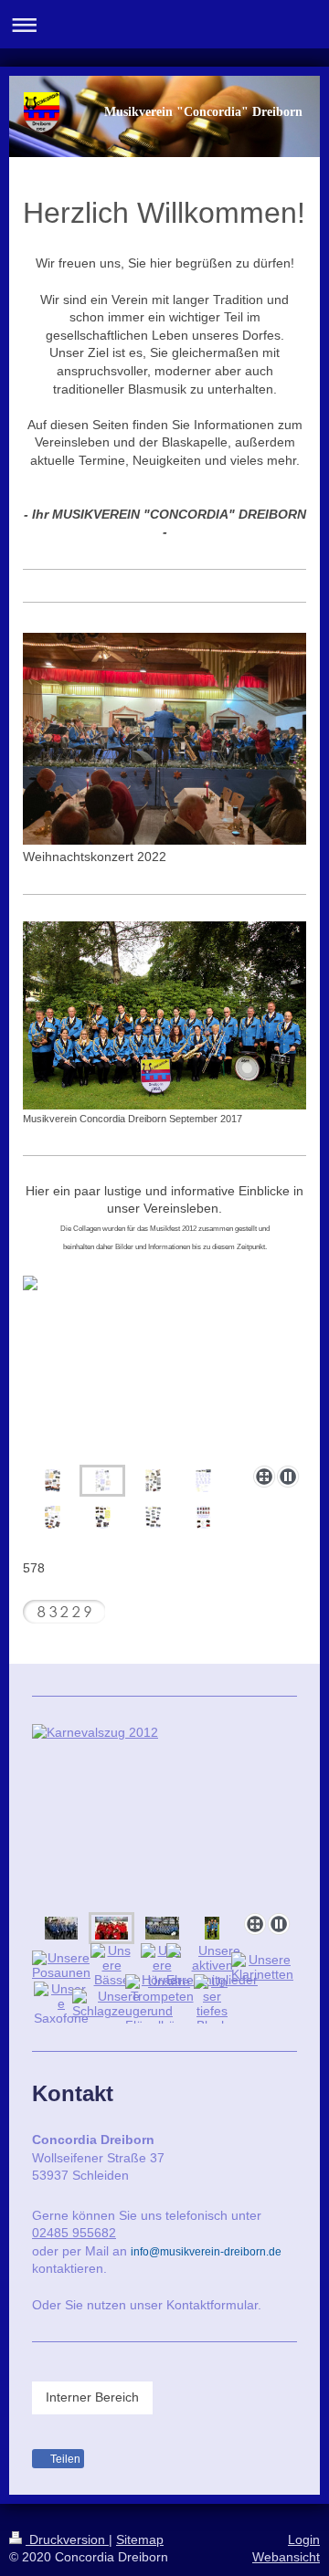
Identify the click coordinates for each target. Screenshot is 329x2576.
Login (304, 2539)
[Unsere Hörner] (162, 1965)
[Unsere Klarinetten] (262, 1967)
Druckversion (67, 2539)
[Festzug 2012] (61, 1928)
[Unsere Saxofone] (61, 2003)
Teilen (64, 2459)
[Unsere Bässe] (111, 1965)
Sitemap (140, 2539)
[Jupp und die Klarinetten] (212, 1928)
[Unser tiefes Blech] (212, 2003)
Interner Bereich (92, 2397)
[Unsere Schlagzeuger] (112, 2003)
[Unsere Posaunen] (61, 1965)
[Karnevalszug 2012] (164, 1815)
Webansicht (286, 2557)
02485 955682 (74, 2233)
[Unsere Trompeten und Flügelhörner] (162, 2003)
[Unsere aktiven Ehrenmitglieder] (212, 1965)
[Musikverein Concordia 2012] (162, 1928)
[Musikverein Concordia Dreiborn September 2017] (164, 1016)
